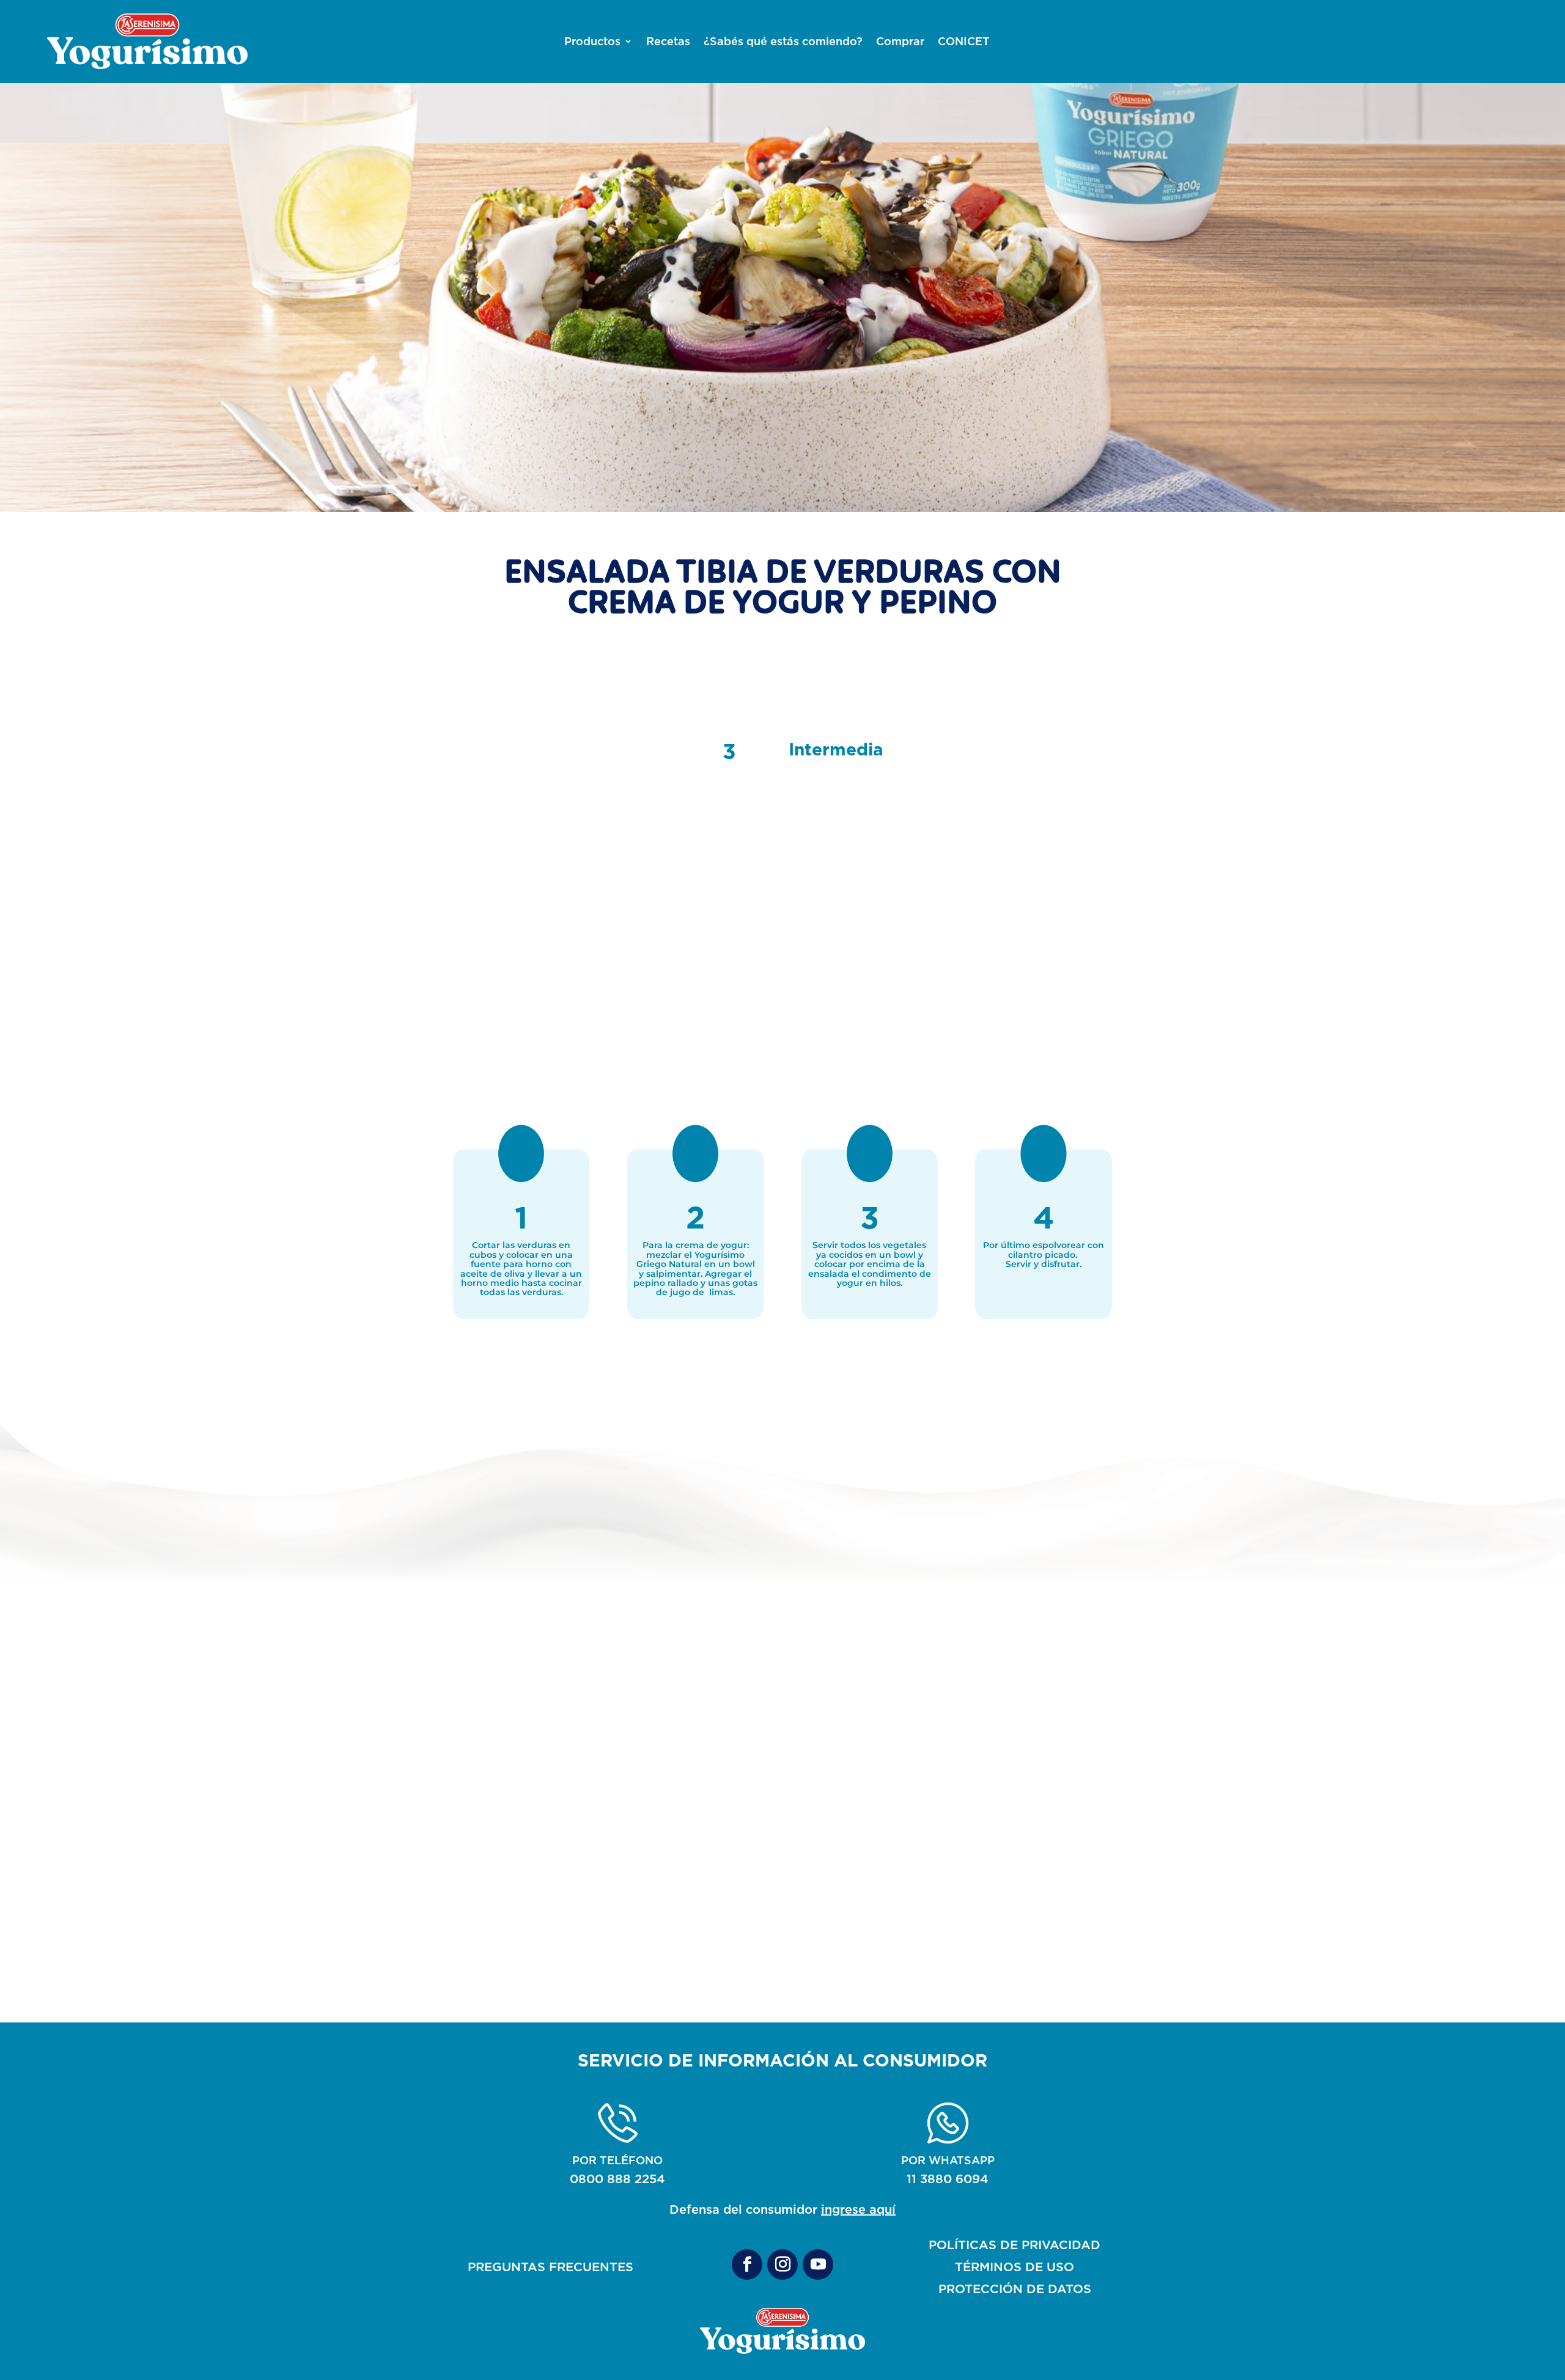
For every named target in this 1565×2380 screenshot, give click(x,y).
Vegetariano (1015, 1933)
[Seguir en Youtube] (818, 2264)
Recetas (668, 42)
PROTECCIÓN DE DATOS (1015, 2289)
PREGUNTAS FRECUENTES (551, 2267)
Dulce (782, 1933)
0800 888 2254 (617, 2179)
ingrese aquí (858, 2209)
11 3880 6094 (948, 2179)
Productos (592, 42)
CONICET (964, 42)
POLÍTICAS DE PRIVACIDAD (1014, 2245)
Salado (550, 1933)
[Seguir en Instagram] (782, 2264)
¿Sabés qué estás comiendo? (783, 42)
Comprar (900, 42)
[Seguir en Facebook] (747, 2264)
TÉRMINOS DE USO (1014, 2267)
